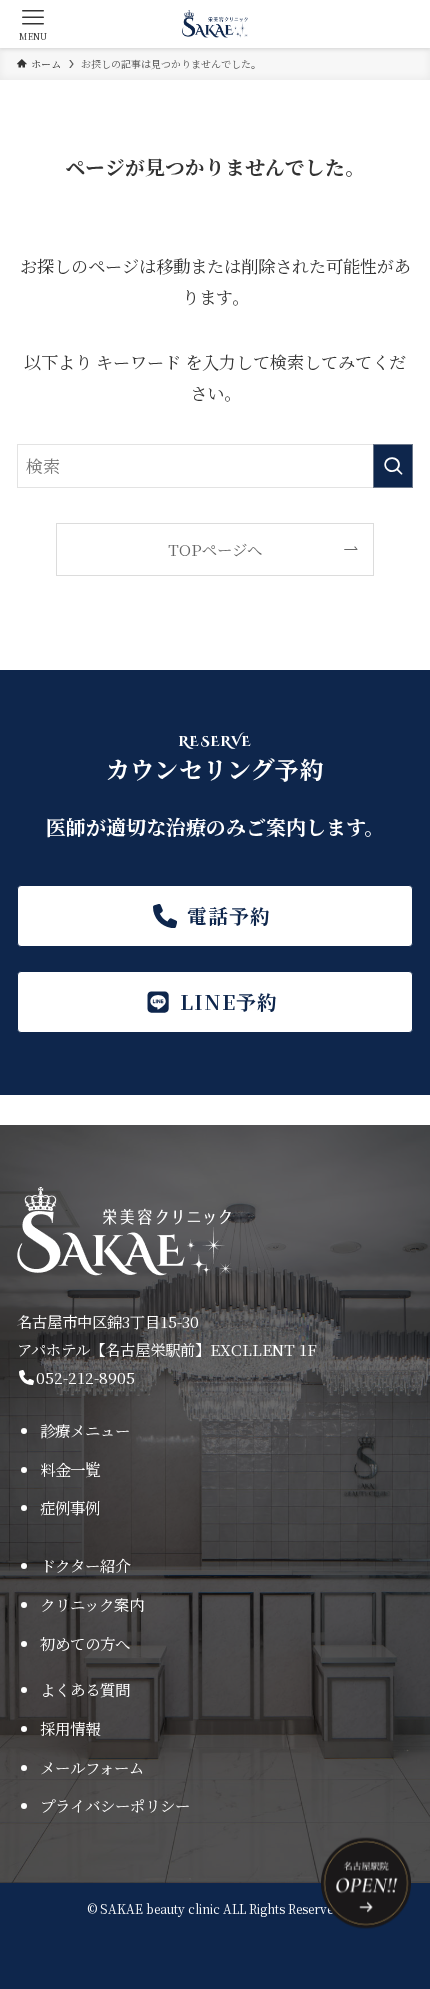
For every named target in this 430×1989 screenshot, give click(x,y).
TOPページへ (215, 549)
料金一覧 (70, 1469)
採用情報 (70, 1728)
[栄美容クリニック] (215, 24)
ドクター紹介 (85, 1565)
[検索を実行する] (393, 466)
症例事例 (70, 1507)
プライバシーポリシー (115, 1805)
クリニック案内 (92, 1604)
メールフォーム (92, 1767)
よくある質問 (85, 1689)
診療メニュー (85, 1430)
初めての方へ (85, 1643)
